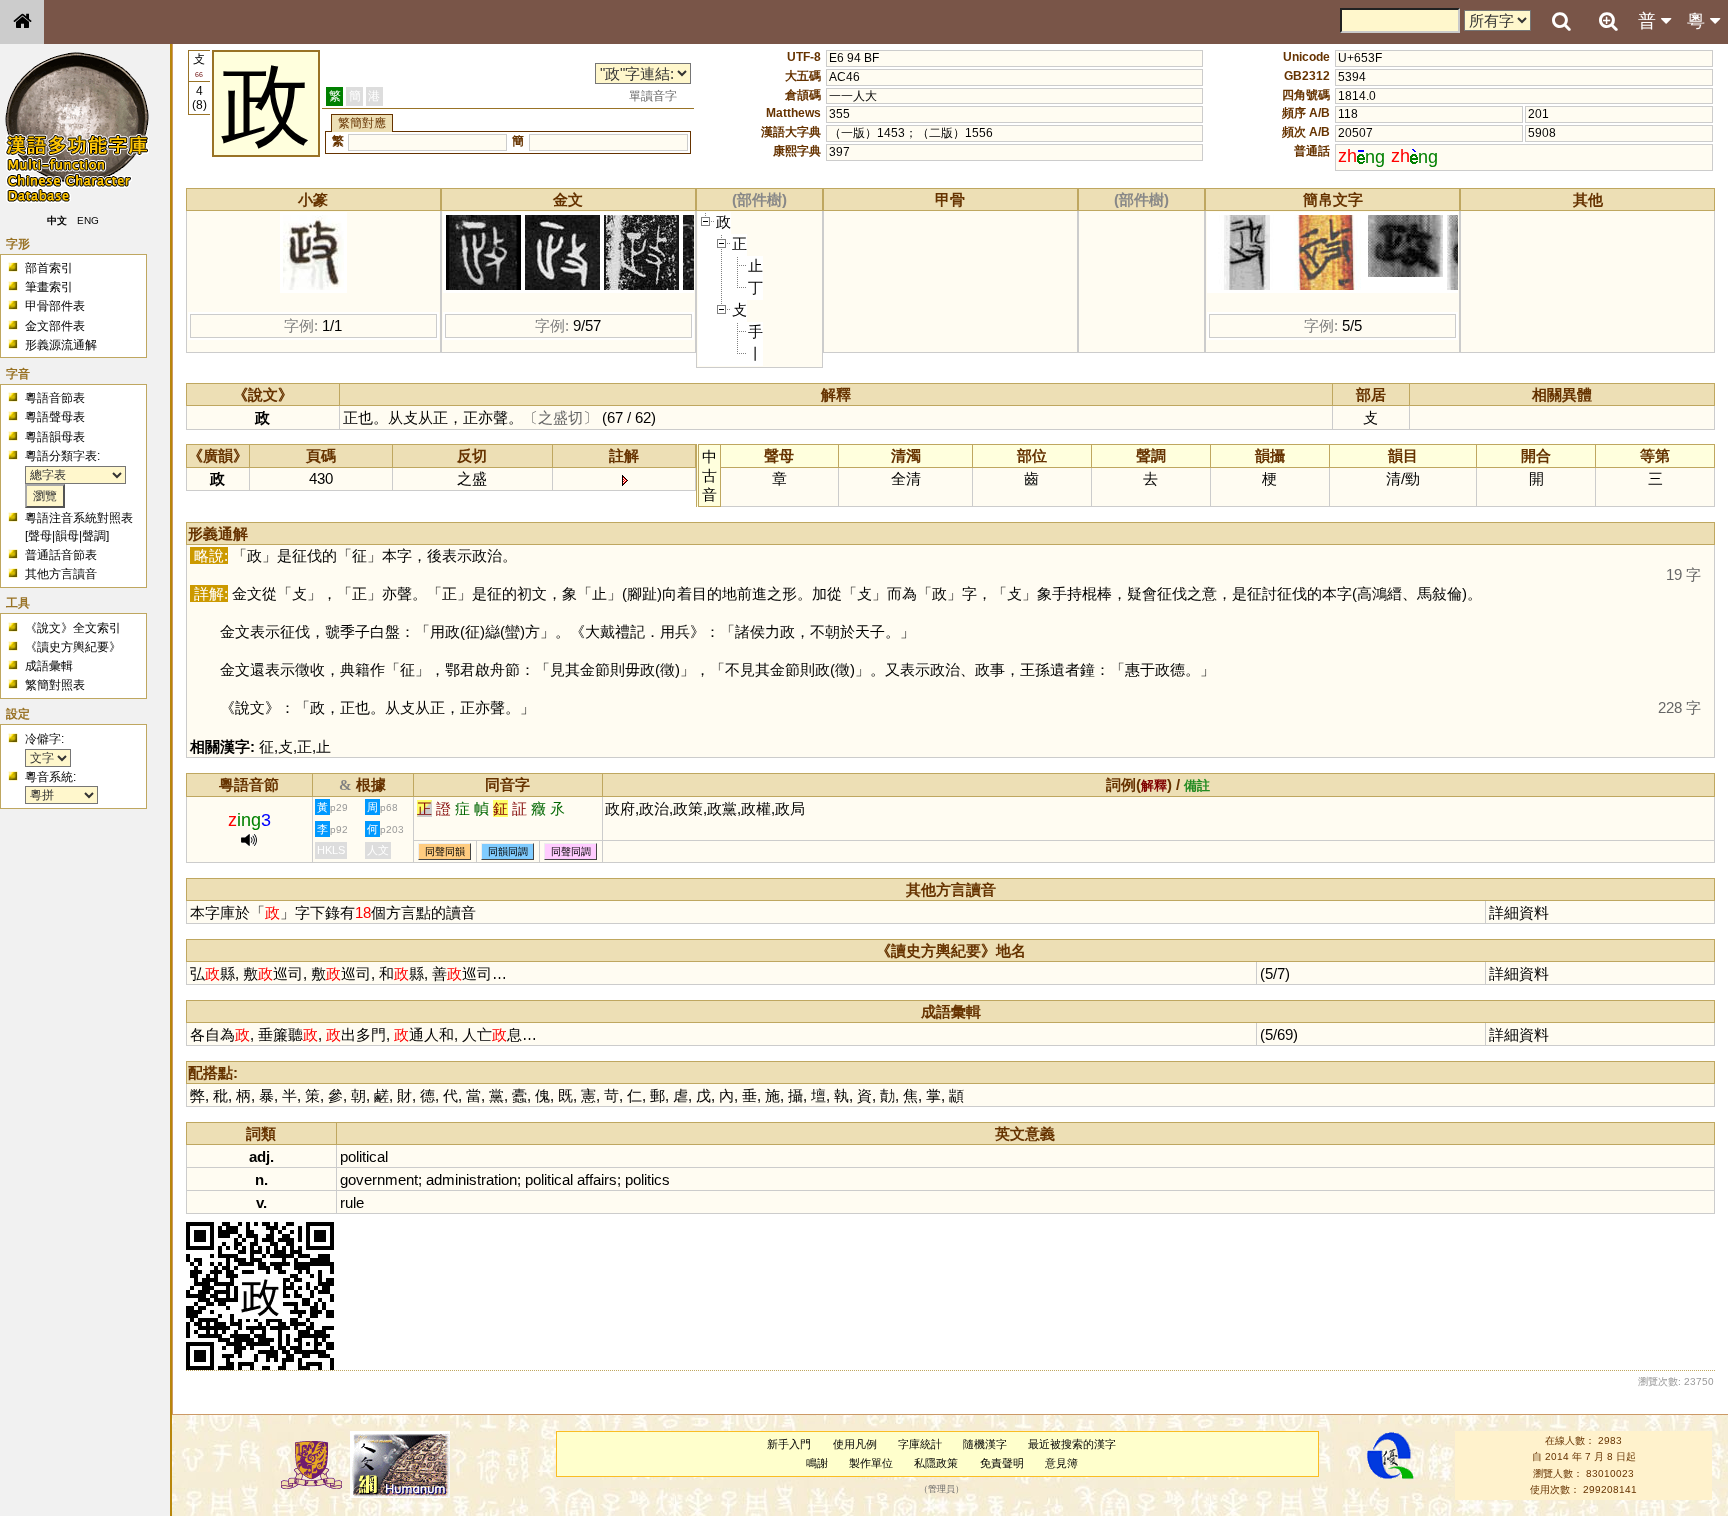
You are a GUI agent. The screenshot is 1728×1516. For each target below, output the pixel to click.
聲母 (40, 536)
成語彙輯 (49, 666)
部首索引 (49, 268)
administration (471, 1179)
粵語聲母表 (55, 417)
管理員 (941, 1489)
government (379, 1179)
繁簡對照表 (55, 685)
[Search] (1561, 22)
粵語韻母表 (55, 437)
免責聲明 (1002, 1463)
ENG (88, 220)
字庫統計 (920, 1444)
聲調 (94, 536)
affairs (597, 1179)
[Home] (22, 22)
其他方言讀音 (61, 574)
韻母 (67, 536)
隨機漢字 (985, 1444)
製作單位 (871, 1463)
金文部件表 (55, 326)
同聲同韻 (445, 851)
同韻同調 (508, 851)
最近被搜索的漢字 (1072, 1444)
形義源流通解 (61, 345)
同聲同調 (571, 851)
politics (647, 1179)
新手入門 (789, 1444)
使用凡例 (855, 1444)
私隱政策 (936, 1463)
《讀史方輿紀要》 (73, 647)
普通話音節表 (61, 555)
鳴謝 (817, 1463)
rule (352, 1202)
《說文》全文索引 (73, 628)
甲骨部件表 (55, 306)
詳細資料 (1519, 912)
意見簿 (1061, 1463)
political (364, 1156)
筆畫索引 (49, 287)
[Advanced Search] (1608, 21)
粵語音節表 (55, 398)
